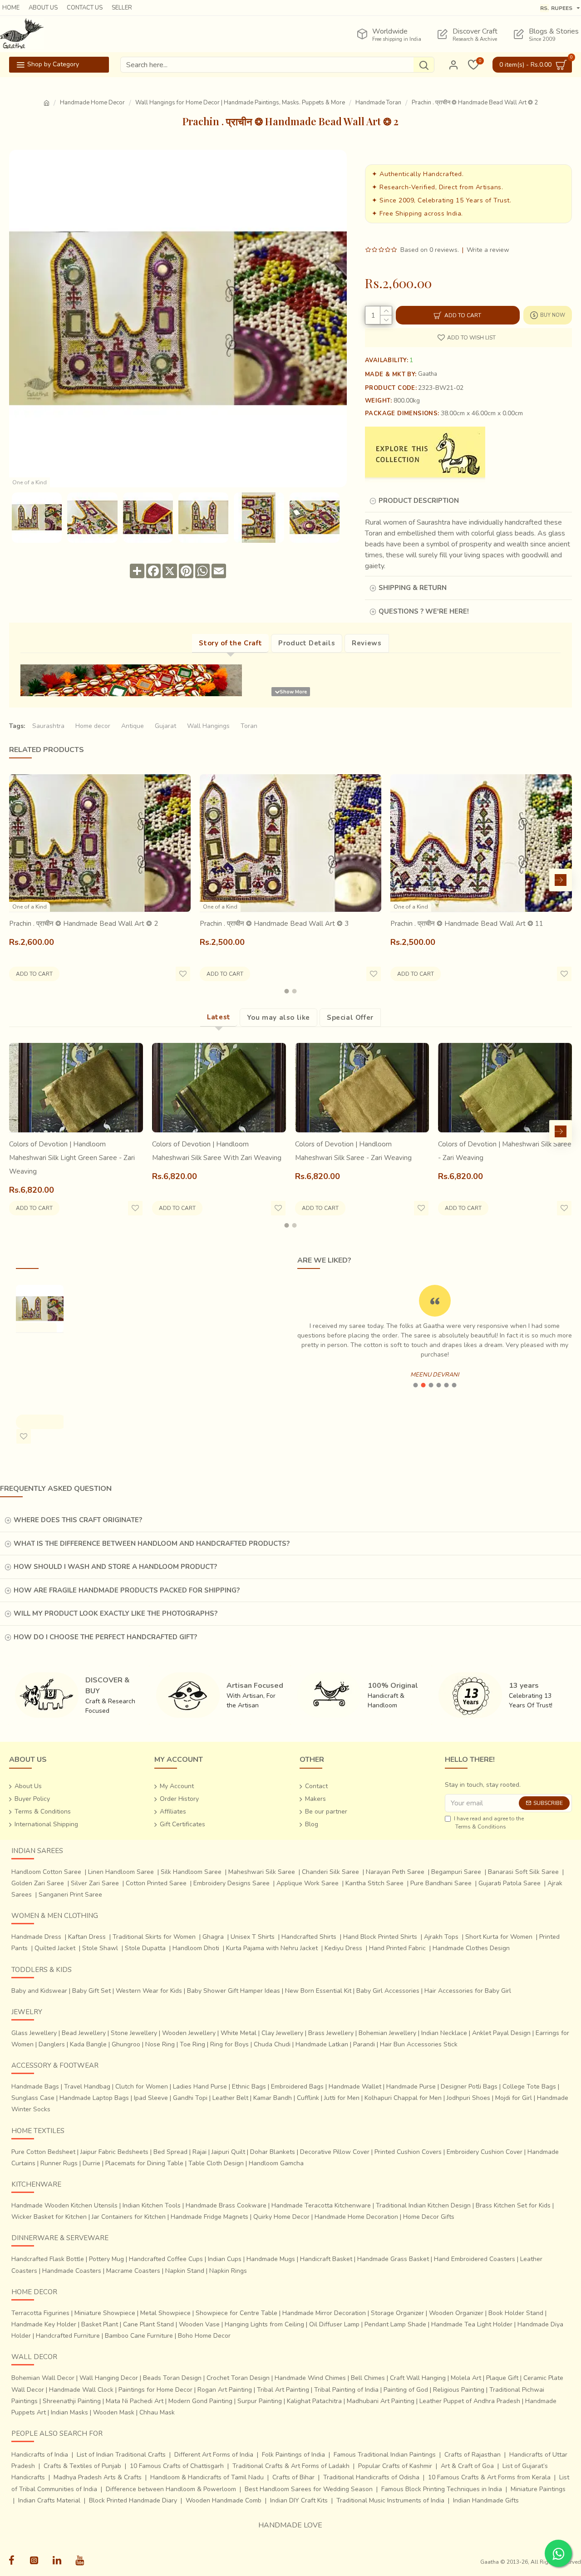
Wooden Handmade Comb (224, 2500)
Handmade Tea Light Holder (472, 2324)
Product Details (307, 643)
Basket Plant (100, 2324)
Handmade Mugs (271, 2259)
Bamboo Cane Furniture (139, 2336)
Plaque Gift (502, 2378)
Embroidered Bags (297, 2087)
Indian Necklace (444, 2033)
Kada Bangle (88, 2044)
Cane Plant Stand (148, 2324)
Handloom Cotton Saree (46, 1872)
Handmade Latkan (322, 2044)
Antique (133, 726)
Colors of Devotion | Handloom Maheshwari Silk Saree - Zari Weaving (353, 1151)
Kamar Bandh (273, 2098)
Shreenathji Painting (72, 2401)
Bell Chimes (368, 2378)
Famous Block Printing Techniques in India (442, 2489)
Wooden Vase (199, 2324)
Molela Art (466, 2378)
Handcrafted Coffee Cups (166, 2259)
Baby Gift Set (91, 1991)
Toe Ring (192, 2044)
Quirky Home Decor (281, 2217)
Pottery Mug (106, 2259)
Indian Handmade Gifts (486, 2500)
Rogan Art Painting (225, 2390)
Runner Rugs (59, 2163)
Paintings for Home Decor (155, 2390)
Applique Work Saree (308, 1883)
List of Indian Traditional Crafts (121, 2455)
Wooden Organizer (456, 2313)
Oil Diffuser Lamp (334, 2324)
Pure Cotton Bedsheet (43, 2152)
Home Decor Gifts (429, 2217)
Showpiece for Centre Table (236, 2313)
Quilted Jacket (55, 1948)
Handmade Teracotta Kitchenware (321, 2205)
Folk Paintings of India (293, 2455)
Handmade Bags (35, 2087)
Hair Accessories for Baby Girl (468, 1991)
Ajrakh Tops (441, 1937)
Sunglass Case (33, 2098)
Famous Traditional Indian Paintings (385, 2455)
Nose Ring (160, 2044)
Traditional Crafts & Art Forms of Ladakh (291, 2466)
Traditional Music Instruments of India (390, 2500)
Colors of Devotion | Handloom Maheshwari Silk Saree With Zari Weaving (217, 1151)
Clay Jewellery (282, 2033)
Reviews (367, 643)
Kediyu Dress (343, 1948)
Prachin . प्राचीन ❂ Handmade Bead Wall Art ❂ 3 (274, 924)
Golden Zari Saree (38, 1883)
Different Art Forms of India (214, 2455)
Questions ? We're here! (424, 611)
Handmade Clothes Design (471, 1948)
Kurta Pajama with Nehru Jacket (272, 1948)
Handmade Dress (36, 1937)
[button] (20, 880)
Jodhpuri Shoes (468, 2098)
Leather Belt (230, 2098)
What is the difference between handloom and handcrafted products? (152, 1544)
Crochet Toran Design (238, 2378)
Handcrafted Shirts (309, 1937)
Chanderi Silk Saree (330, 1872)
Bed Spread (170, 2152)
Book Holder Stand (516, 2313)
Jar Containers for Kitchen (129, 2217)
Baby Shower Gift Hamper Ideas (234, 1991)
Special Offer (350, 1018)
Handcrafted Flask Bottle (48, 2259)
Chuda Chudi (272, 2044)
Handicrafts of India (40, 2455)
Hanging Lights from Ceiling (264, 2324)
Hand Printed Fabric (397, 1948)
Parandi (364, 2044)
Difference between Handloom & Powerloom (171, 2489)
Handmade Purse (411, 2087)
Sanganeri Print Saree (70, 1895)
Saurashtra (48, 726)
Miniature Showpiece (105, 2313)
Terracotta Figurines (40, 2313)
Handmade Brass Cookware (226, 2205)
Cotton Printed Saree (156, 1883)
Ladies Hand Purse (200, 2087)
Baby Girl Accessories (388, 1991)
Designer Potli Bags (469, 2087)
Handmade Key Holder (44, 2324)
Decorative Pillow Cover (335, 2152)
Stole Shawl (100, 1948)
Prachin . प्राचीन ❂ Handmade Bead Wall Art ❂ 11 (467, 924)
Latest (219, 1017)
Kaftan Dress (87, 1937)
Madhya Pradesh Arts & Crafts (98, 2477)
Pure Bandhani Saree (441, 1883)
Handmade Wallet (355, 2087)
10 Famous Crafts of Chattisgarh (177, 2466)
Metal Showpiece (165, 2313)
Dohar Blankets (273, 2152)
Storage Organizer (397, 2313)
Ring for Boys (229, 2044)
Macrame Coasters (133, 2271)
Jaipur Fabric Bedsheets (114, 2152)
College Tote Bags (529, 2087)
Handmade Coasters (72, 2271)
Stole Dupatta (145, 1948)
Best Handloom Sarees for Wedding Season (309, 2489)
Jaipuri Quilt (228, 2152)
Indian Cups (225, 2259)
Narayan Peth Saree (395, 1872)
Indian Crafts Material (49, 2500)
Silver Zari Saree (95, 1883)
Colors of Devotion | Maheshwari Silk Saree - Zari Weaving (505, 1151)
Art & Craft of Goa (467, 2466)
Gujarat (165, 726)
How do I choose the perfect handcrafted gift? (105, 1637)
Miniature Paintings (538, 2489)
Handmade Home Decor (92, 103)
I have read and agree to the (489, 1823)
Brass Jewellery (331, 2033)
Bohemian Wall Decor (43, 2378)
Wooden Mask (114, 2412)
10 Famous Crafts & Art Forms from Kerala (489, 2477)
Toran (249, 726)
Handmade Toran (378, 103)
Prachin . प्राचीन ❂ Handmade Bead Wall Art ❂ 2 (84, 924)
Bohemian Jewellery (387, 2033)
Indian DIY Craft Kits (299, 2500)
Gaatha (428, 374)
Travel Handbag (87, 2087)
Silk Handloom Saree (191, 1872)
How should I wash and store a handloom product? (115, 1567)
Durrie (91, 2163)
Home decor (93, 726)
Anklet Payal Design (501, 2033)
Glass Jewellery (34, 2033)
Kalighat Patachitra (314, 2401)
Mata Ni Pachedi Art (135, 2401)
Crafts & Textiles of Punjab (82, 2466)
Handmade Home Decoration (356, 2217)
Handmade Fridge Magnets (209, 2217)
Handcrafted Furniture (68, 2336)
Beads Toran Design (172, 2378)
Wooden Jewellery (189, 2033)
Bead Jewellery (84, 2033)
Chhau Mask (157, 2412)
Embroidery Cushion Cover (485, 2152)
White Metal (239, 2033)
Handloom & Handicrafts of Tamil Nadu (207, 2477)
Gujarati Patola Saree (510, 1883)
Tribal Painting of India (346, 2390)
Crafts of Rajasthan (473, 2455)
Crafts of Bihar (293, 2477)
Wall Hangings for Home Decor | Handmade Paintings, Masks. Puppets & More (240, 103)
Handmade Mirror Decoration (324, 2313)
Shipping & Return (413, 588)
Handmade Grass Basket (393, 2259)
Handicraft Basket (326, 2259)
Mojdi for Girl (514, 2098)
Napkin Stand (185, 2271)
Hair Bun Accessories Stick (419, 2044)
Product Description (419, 501)
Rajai (199, 2152)
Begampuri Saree (456, 1872)
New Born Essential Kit (318, 1991)
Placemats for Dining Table (144, 2163)
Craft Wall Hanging (418, 2378)
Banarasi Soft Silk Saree (523, 1872)
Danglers (52, 2044)
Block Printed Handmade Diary (133, 2500)
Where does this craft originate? (78, 1520)
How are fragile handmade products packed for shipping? (127, 1590)
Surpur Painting (260, 2401)
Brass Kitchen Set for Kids (513, 2205)
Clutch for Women (142, 2087)
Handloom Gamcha (276, 2163)
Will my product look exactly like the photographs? (116, 1613)
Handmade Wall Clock (81, 2390)
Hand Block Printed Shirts (380, 1937)
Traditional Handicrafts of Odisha (371, 2477)
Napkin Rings (228, 2271)
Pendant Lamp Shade (395, 2324)
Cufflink (308, 2098)
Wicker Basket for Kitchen (49, 2217)
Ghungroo (126, 2044)
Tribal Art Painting (283, 2390)
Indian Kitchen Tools (152, 2205)
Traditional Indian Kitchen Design (423, 2205)
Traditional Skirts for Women (154, 1937)
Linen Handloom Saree (121, 1872)
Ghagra (213, 1937)
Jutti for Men (342, 2098)
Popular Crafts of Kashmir (395, 2466)
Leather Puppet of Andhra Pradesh (470, 2401)
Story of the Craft (230, 643)
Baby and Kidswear (39, 1991)
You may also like (278, 1018)
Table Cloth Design (216, 2163)
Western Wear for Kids (149, 1991)
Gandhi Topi (190, 2098)
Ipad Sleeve (151, 2098)
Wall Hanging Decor (109, 2378)
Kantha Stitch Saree (374, 1883)
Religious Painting (459, 2390)
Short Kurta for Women (499, 1937)
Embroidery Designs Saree (231, 1883)
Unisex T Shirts (253, 1937)
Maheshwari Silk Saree (262, 1872)
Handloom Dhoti (196, 1948)
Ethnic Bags (249, 2087)
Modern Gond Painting (200, 2401)
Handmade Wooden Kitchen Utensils (64, 2205)
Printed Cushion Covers (408, 2152)
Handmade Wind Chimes (310, 2378)
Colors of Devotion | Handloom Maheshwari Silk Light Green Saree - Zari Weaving (72, 1158)
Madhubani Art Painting (381, 2401)
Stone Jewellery (134, 2033)
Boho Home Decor (204, 2336)
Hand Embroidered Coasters (475, 2259)
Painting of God (406, 2390)
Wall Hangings (208, 726)
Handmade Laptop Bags (94, 2098)
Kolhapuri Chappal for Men (403, 2098)
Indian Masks (69, 2412)
